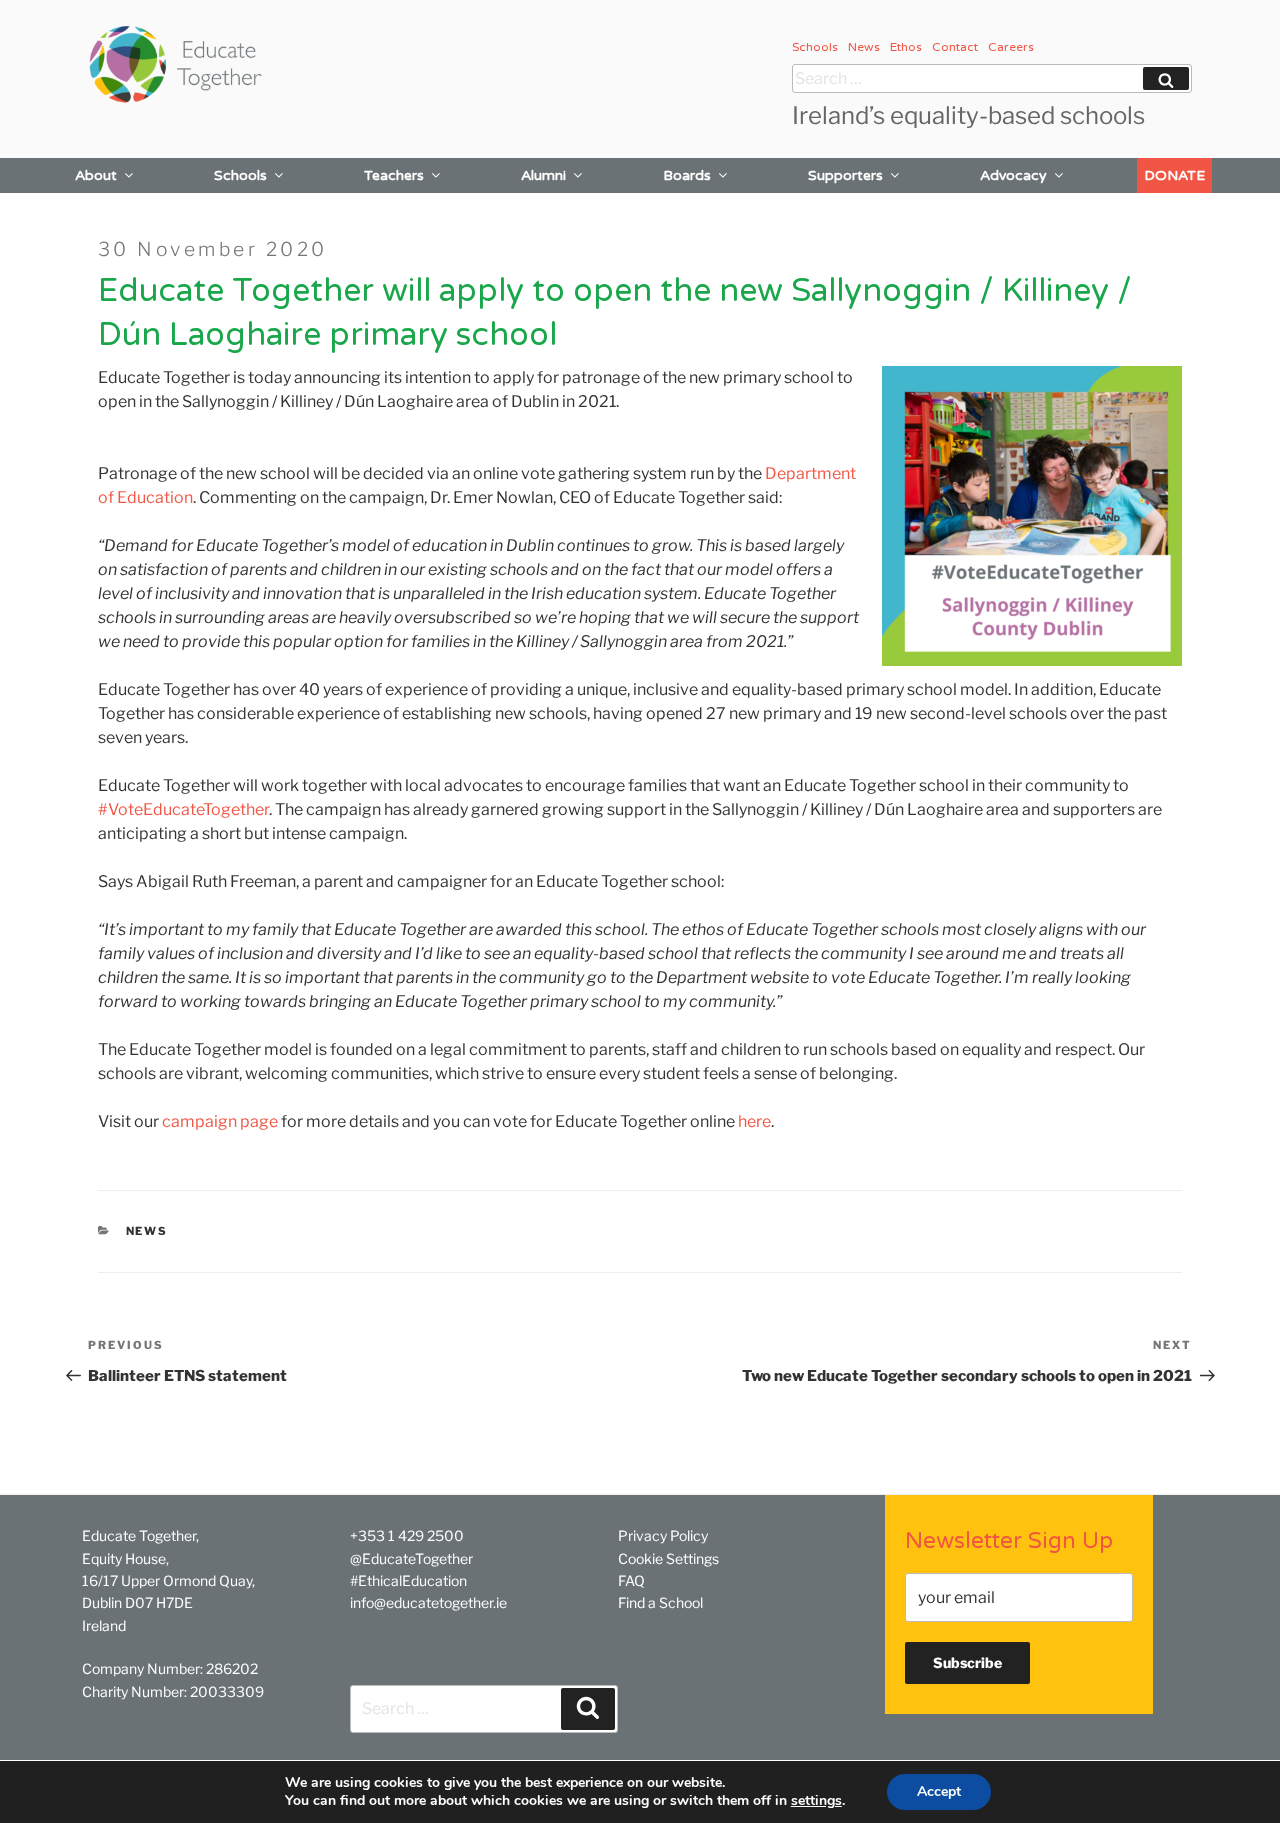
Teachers (394, 175)
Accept (939, 1791)
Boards (687, 175)
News (864, 47)
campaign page (220, 1121)
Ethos (906, 47)
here (754, 1121)
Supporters (845, 175)
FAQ (631, 1580)
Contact (955, 47)
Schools (815, 47)
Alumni (543, 175)
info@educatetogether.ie (428, 1602)
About (96, 175)
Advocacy (1013, 175)
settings (816, 1801)
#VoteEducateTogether (183, 809)
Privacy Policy (663, 1535)
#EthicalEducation (408, 1580)
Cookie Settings (668, 1558)
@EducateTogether (411, 1558)
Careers (1011, 47)
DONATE (1174, 175)
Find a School (660, 1602)
